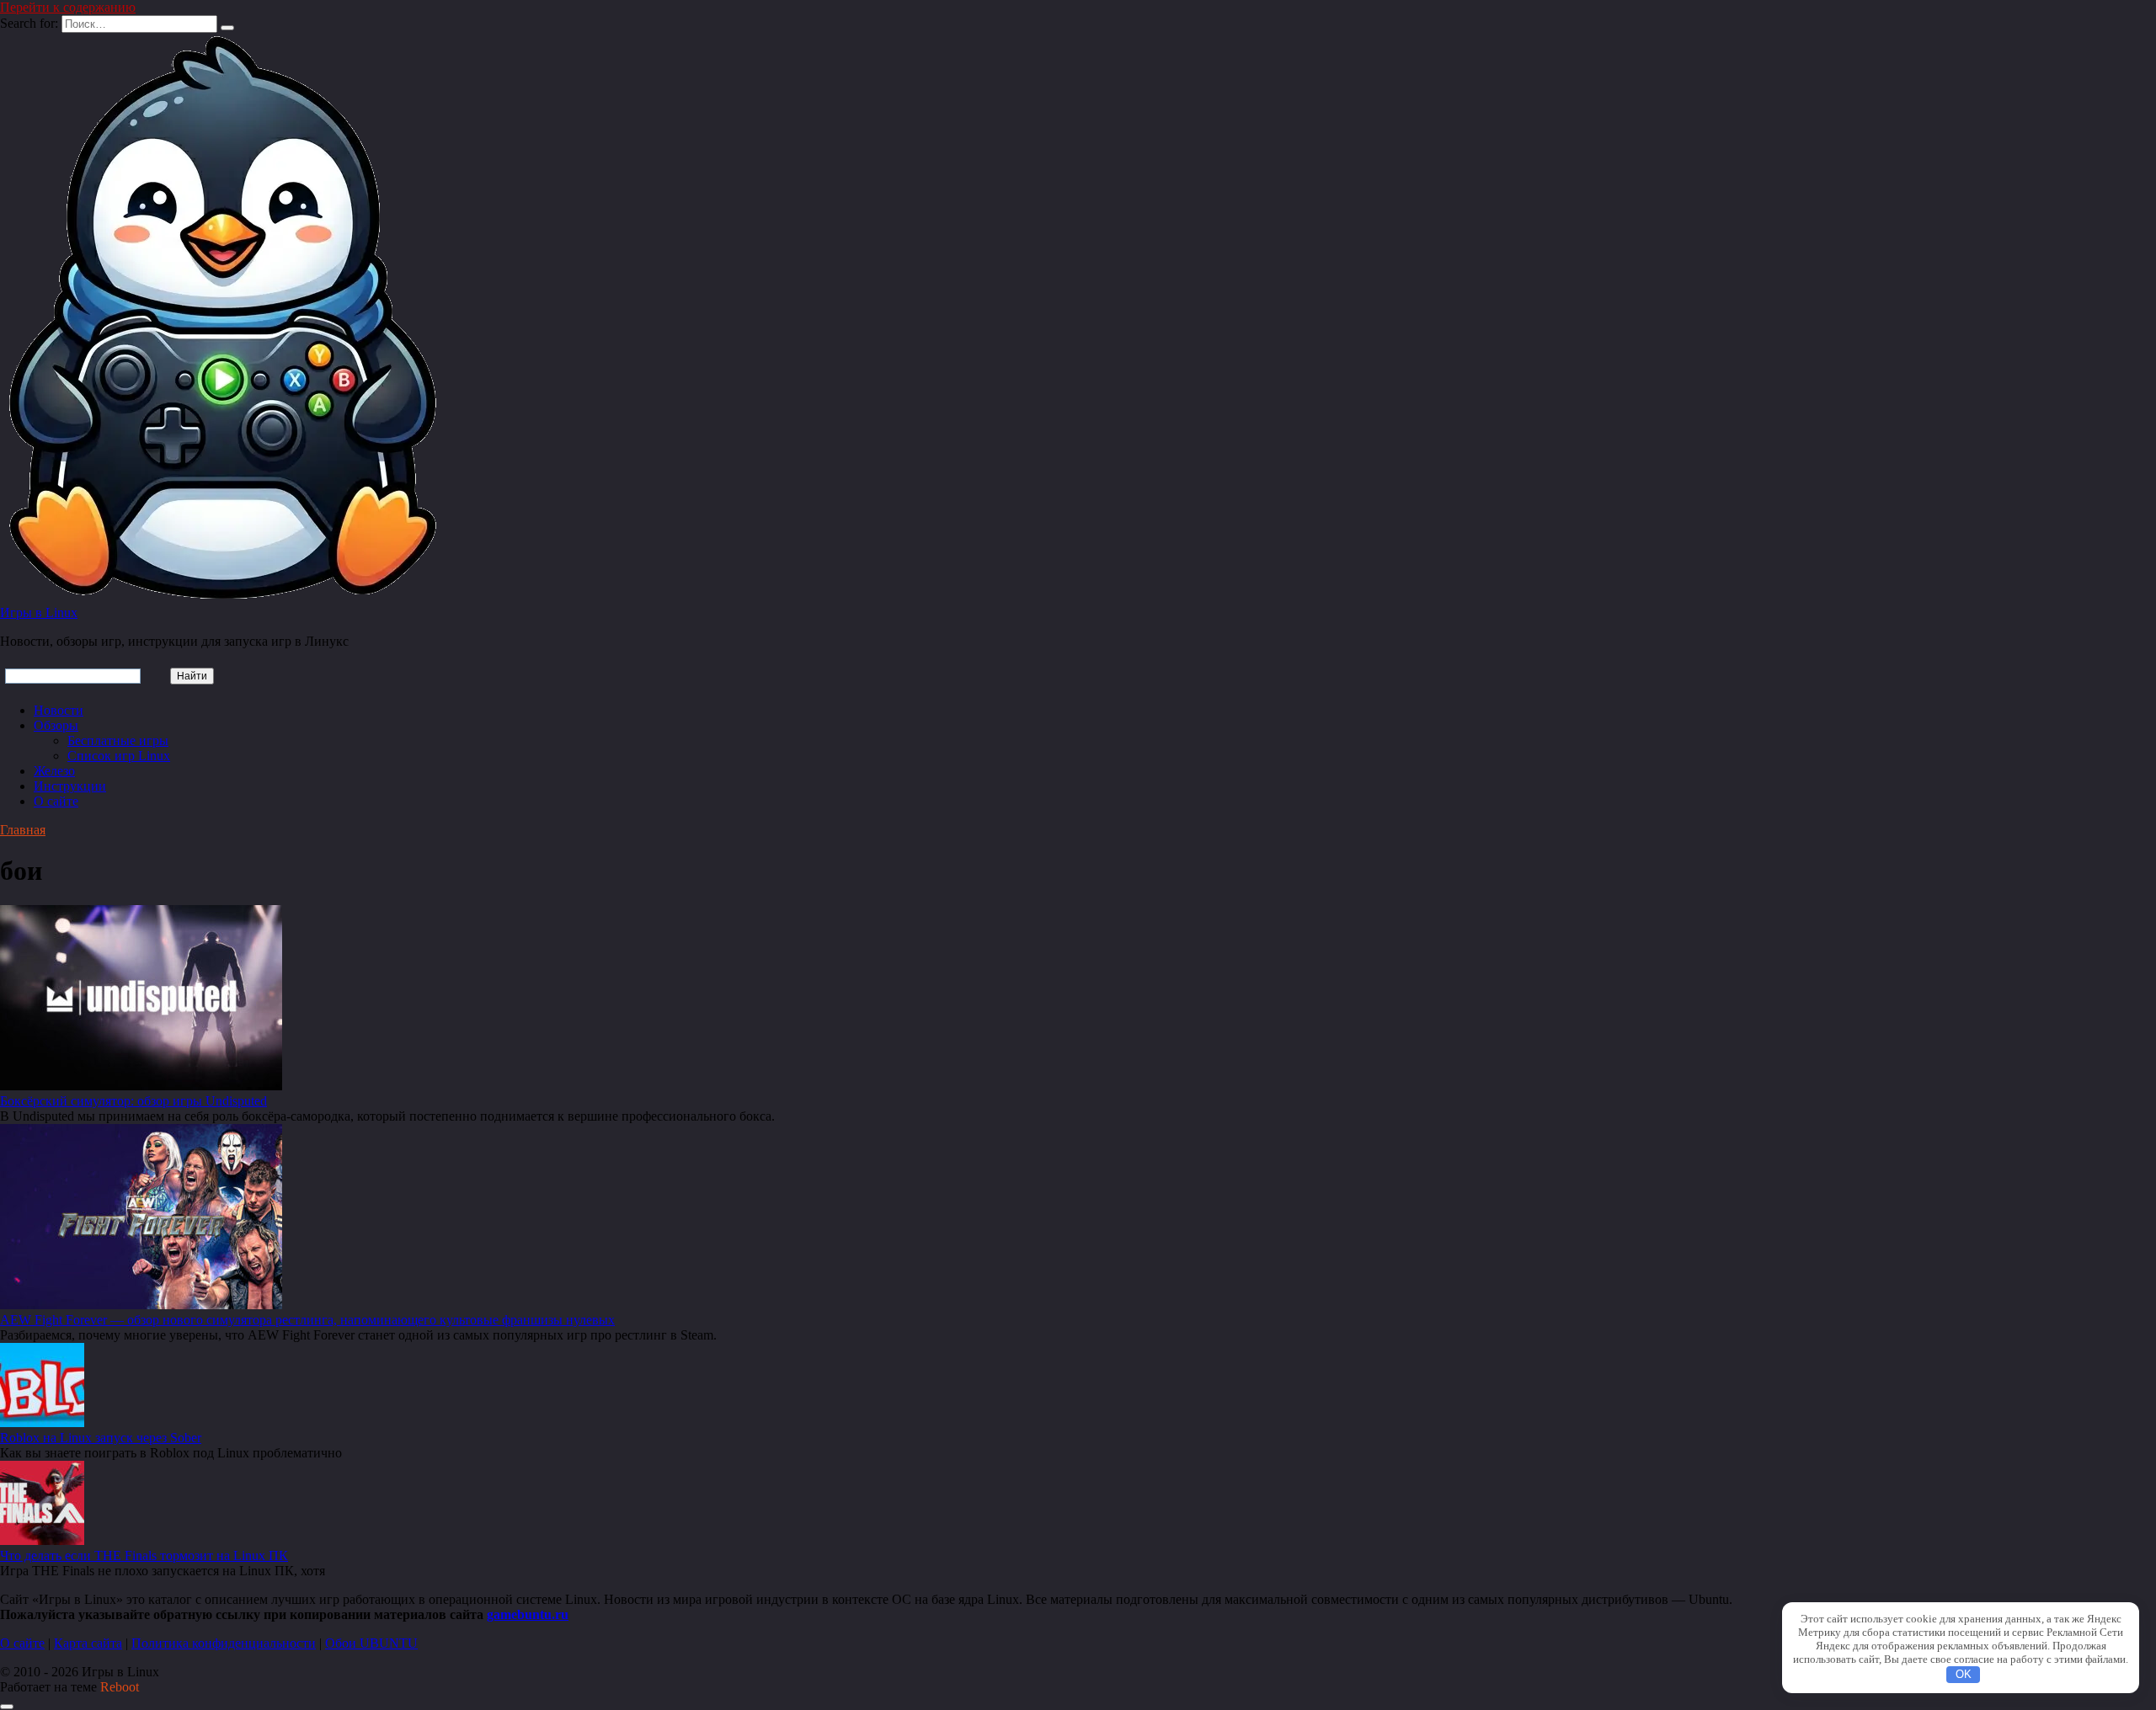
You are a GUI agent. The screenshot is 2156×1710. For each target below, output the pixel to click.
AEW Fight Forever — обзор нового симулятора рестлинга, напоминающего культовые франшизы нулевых (307, 1320)
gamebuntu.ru (528, 1614)
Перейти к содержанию (68, 7)
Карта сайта (88, 1643)
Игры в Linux (39, 613)
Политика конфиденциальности (224, 1643)
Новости (59, 710)
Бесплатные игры (118, 740)
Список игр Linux (119, 756)
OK (1964, 1674)
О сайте (56, 801)
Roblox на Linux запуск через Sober (101, 1438)
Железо (54, 771)
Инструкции (70, 786)
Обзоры (56, 725)
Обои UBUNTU (371, 1643)
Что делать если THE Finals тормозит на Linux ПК (144, 1556)
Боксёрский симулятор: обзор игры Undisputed (133, 1101)
